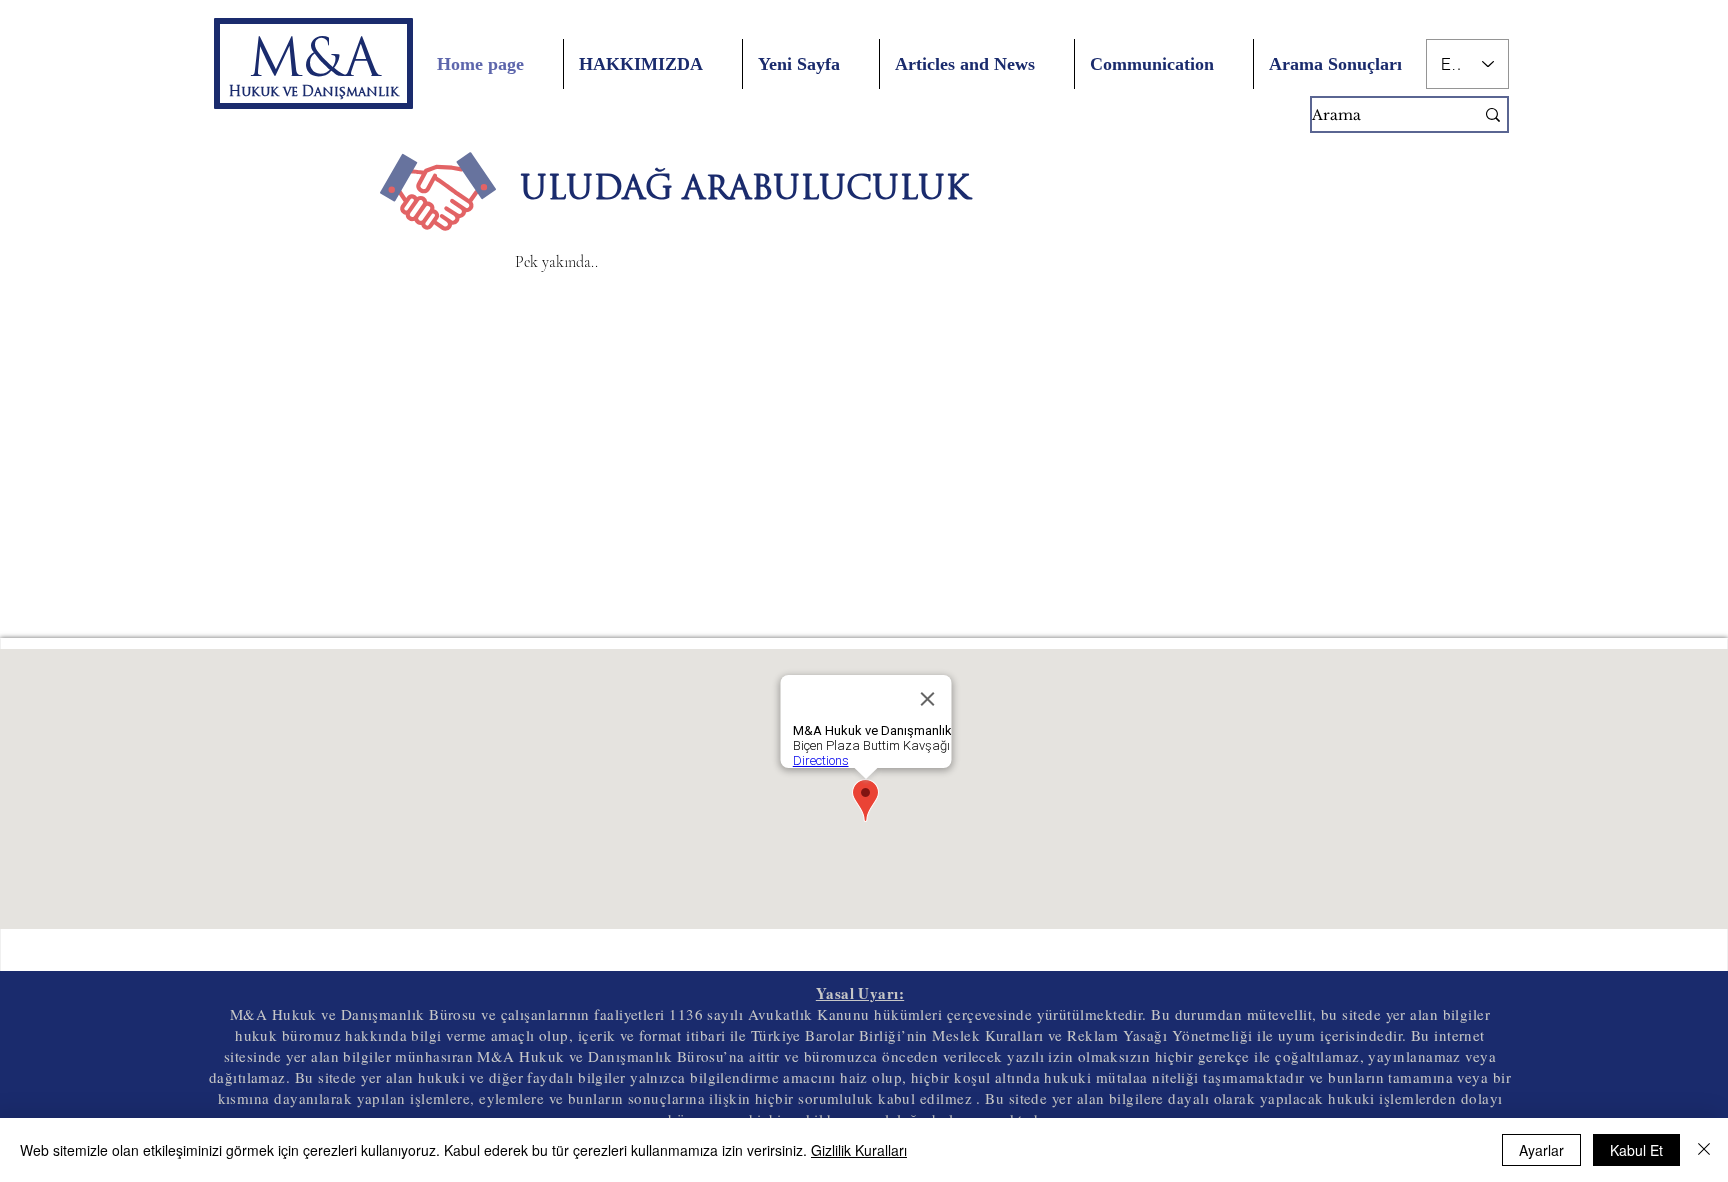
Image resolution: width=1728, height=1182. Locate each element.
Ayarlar (1541, 1150)
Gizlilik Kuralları (859, 1150)
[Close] (1704, 1150)
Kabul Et (1636, 1150)
